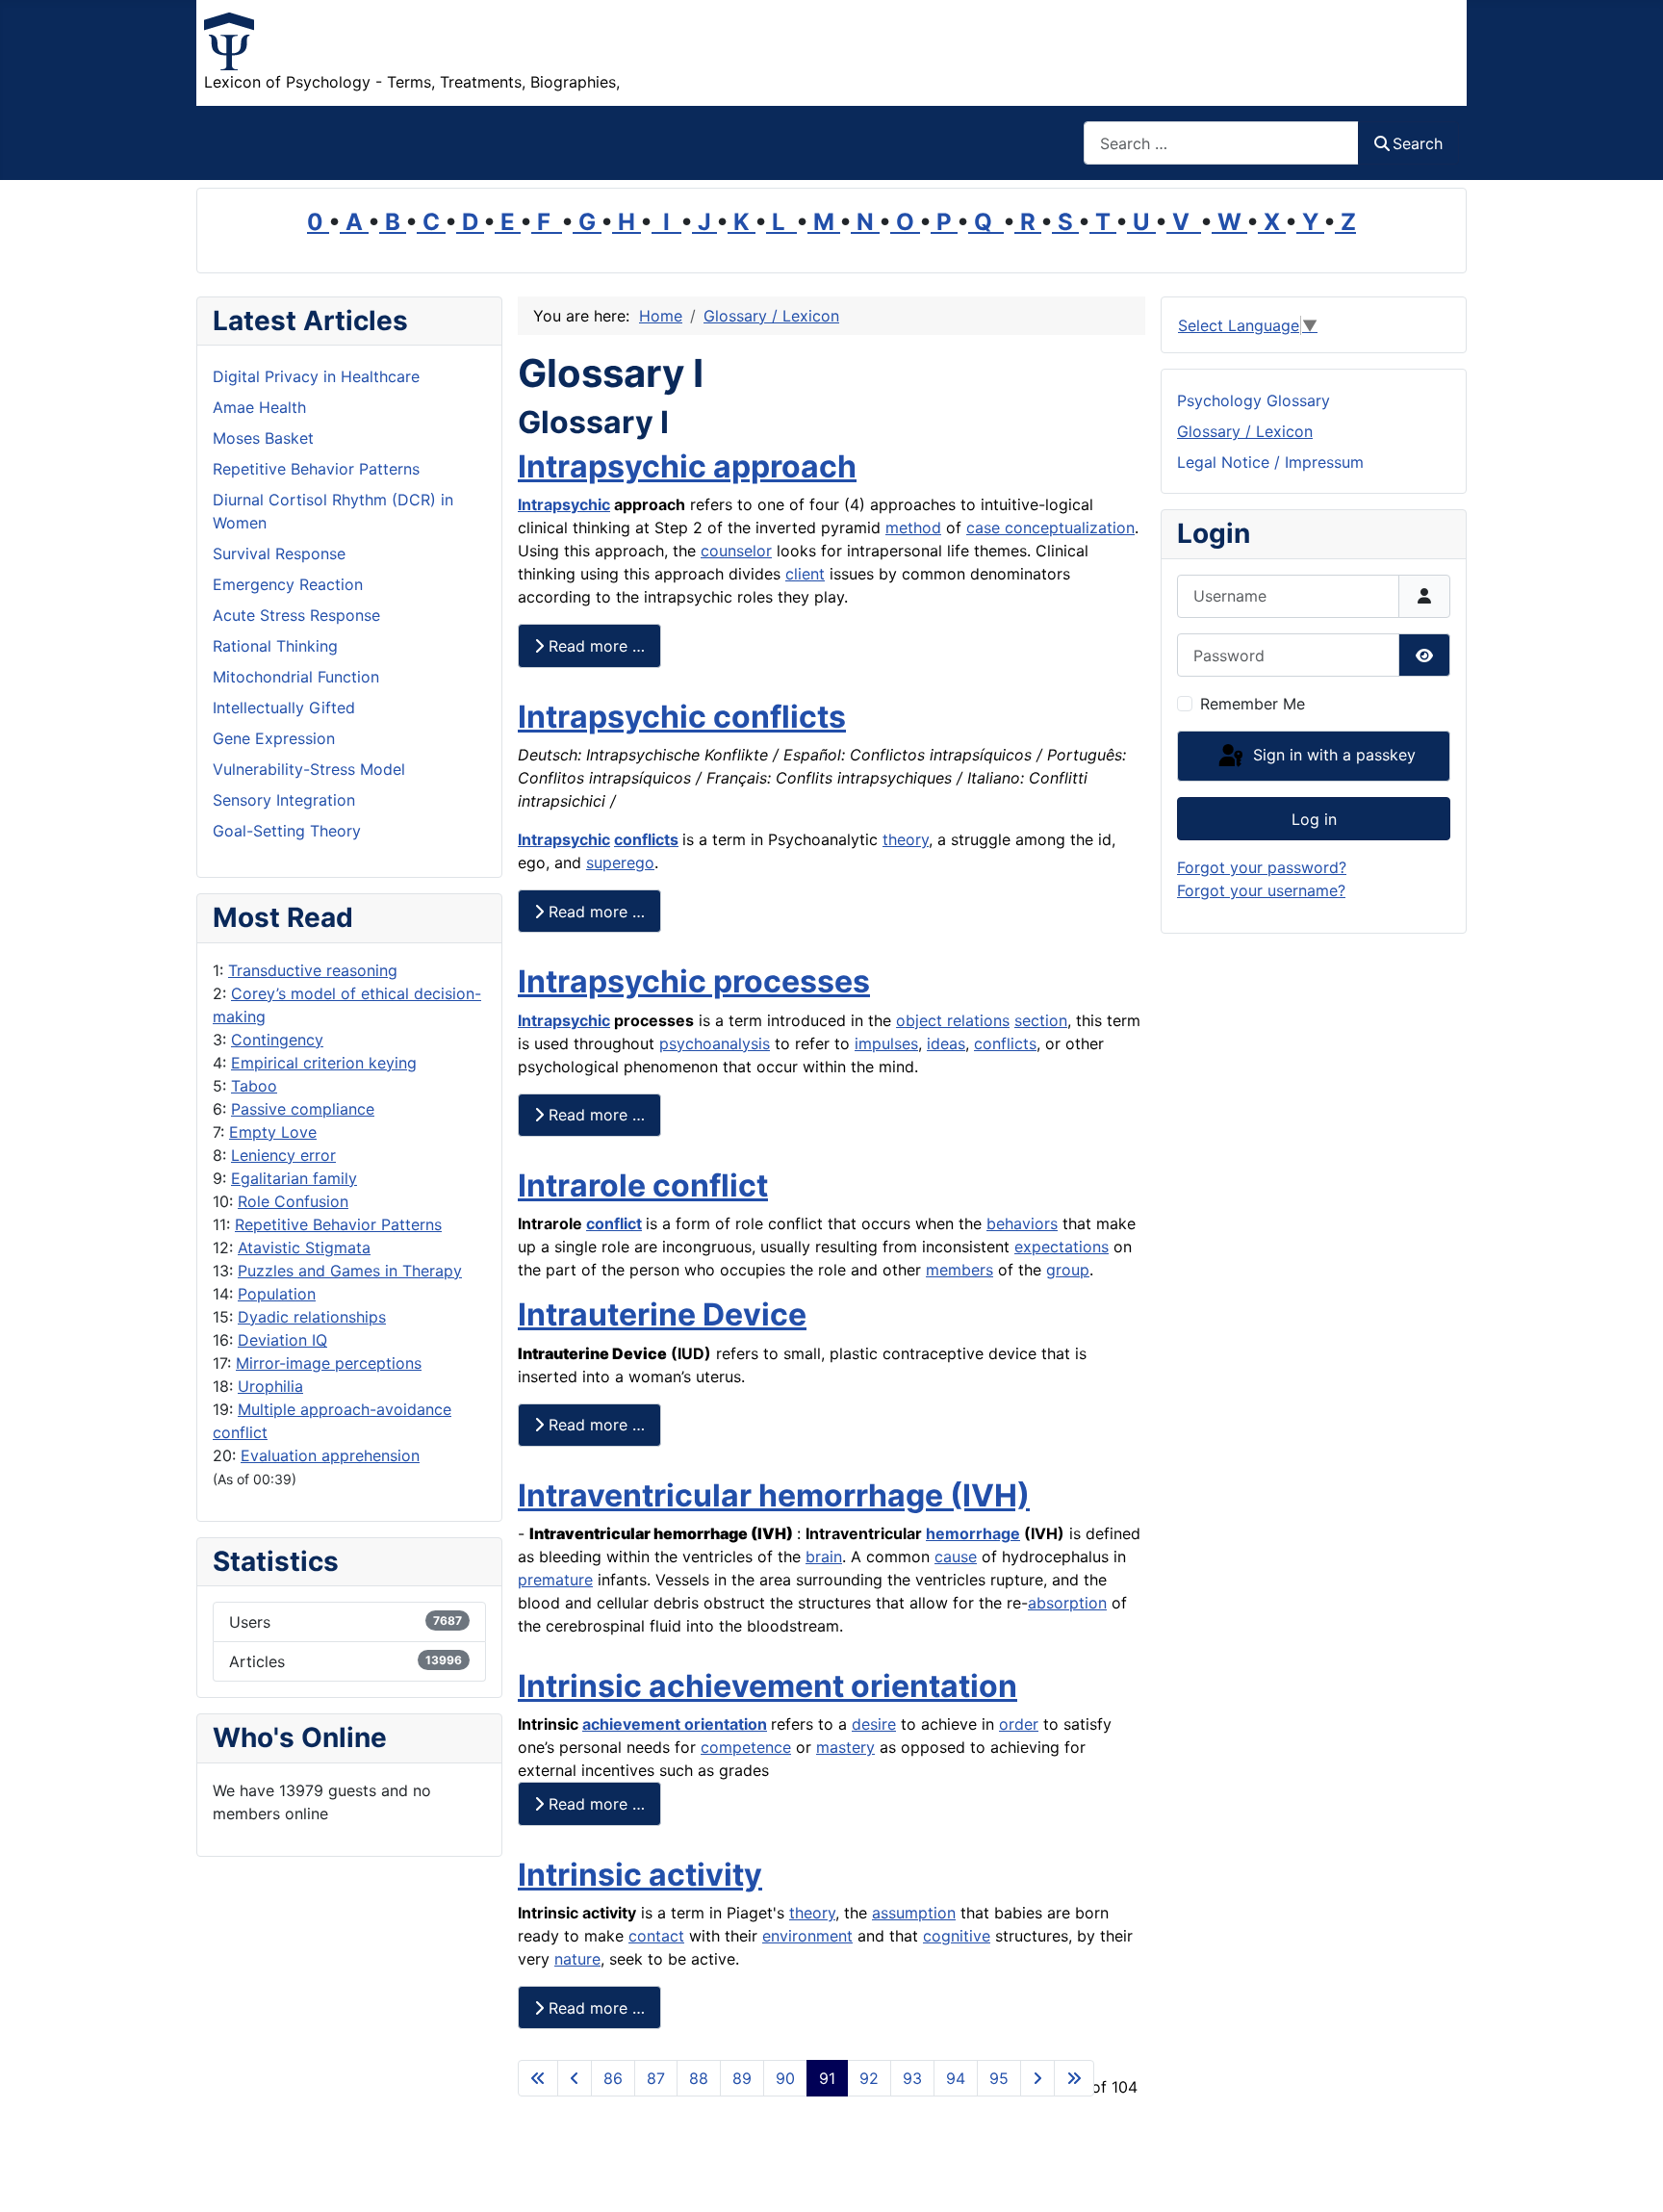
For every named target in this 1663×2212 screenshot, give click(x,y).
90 (785, 2078)
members (959, 1270)
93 (912, 2078)
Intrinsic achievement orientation (768, 1686)
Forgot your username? (1261, 890)
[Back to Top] (1629, 2176)
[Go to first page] (538, 2078)
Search (1418, 143)
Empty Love (273, 1132)
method (913, 527)
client (805, 574)
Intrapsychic (564, 504)
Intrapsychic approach (687, 466)
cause (956, 1556)
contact (656, 1936)
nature (577, 1959)
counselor (736, 551)
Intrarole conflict (643, 1185)
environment (807, 1936)
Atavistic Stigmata (304, 1247)
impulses (886, 1043)
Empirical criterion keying (324, 1063)
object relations (953, 1020)
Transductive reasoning (313, 970)
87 (656, 2078)
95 (999, 2078)
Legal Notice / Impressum (1270, 462)
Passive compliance (303, 1109)
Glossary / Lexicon (1245, 431)
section (1041, 1020)
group (1068, 1270)
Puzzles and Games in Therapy (350, 1271)
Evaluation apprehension (330, 1455)
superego (620, 862)
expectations (1062, 1247)
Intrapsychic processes (694, 981)
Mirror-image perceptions (329, 1363)
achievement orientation (675, 1724)
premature (555, 1580)
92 (869, 2078)
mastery (845, 1747)
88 (699, 2078)
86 (613, 2078)
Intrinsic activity (640, 1875)
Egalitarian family (294, 1178)
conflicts (646, 839)
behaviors (1022, 1223)
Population (277, 1294)
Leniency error (283, 1155)
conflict (614, 1223)
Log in (1314, 819)
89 (742, 2078)
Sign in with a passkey (1332, 755)
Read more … (594, 646)
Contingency (277, 1040)
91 (827, 2078)
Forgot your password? (1262, 867)
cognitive (957, 1936)
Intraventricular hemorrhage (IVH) (774, 1495)
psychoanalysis (715, 1043)
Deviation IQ (282, 1340)
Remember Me (1253, 704)
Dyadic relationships (312, 1317)
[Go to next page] (1037, 2078)
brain (824, 1556)
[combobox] (1221, 143)
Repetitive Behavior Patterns (338, 1224)
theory (906, 839)
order (1019, 1724)
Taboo (254, 1086)
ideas (946, 1043)
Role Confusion (293, 1201)
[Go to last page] (1074, 2078)
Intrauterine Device (662, 1314)
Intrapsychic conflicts (682, 717)
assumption (914, 1913)
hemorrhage (973, 1533)
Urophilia (270, 1386)
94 (956, 2078)
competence (746, 1747)
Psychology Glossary (1254, 400)
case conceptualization (1050, 527)
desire (874, 1724)
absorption (1067, 1603)
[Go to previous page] (575, 2078)
